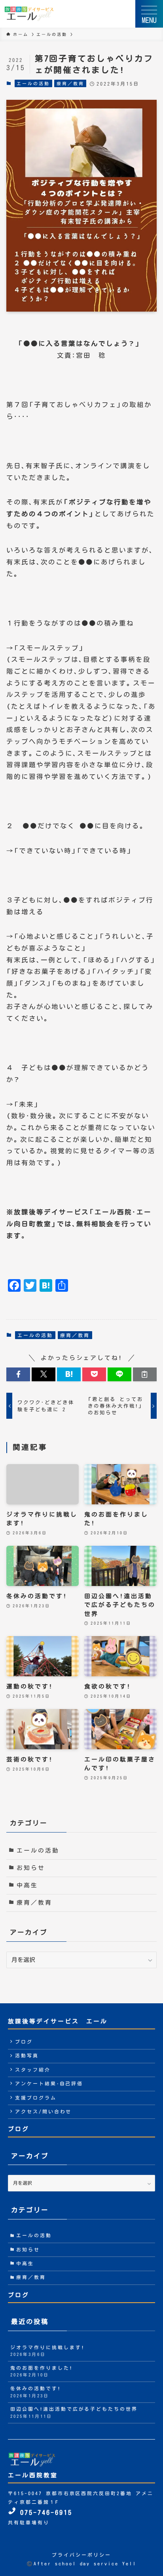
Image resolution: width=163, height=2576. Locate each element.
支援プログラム (36, 2098)
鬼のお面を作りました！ (42, 2371)
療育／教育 (70, 83)
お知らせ (31, 1868)
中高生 (27, 1885)
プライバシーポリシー (81, 2555)
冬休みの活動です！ (36, 2392)
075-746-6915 (44, 2512)
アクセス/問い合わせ (44, 2112)
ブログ (24, 2042)
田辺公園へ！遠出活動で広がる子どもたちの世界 (74, 2413)
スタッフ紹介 (33, 2070)
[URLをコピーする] (145, 1374)
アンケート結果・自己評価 (49, 2084)
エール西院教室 (33, 2475)
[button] (18, 1374)
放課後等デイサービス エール (58, 2021)
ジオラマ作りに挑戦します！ (47, 2351)
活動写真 (27, 2056)
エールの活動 (33, 83)
